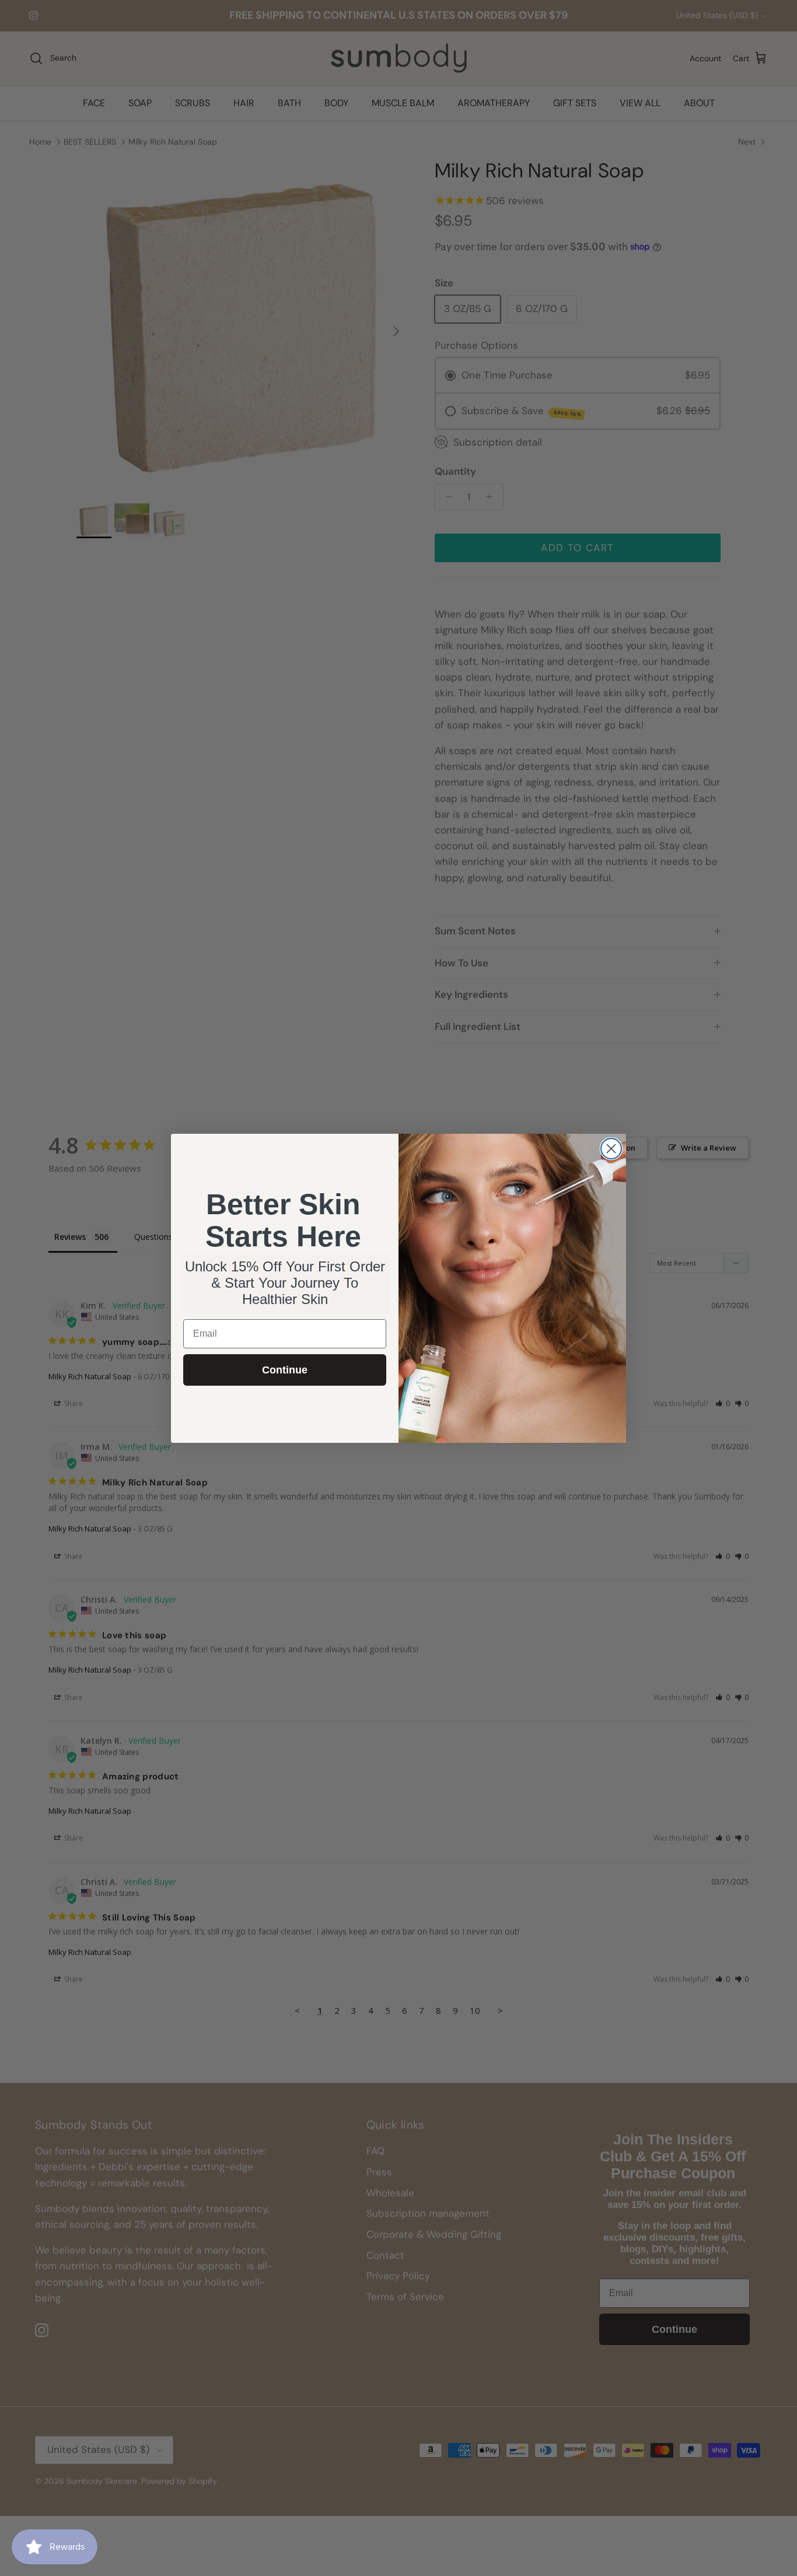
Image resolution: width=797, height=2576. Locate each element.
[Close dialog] (611, 1149)
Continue (285, 1370)
